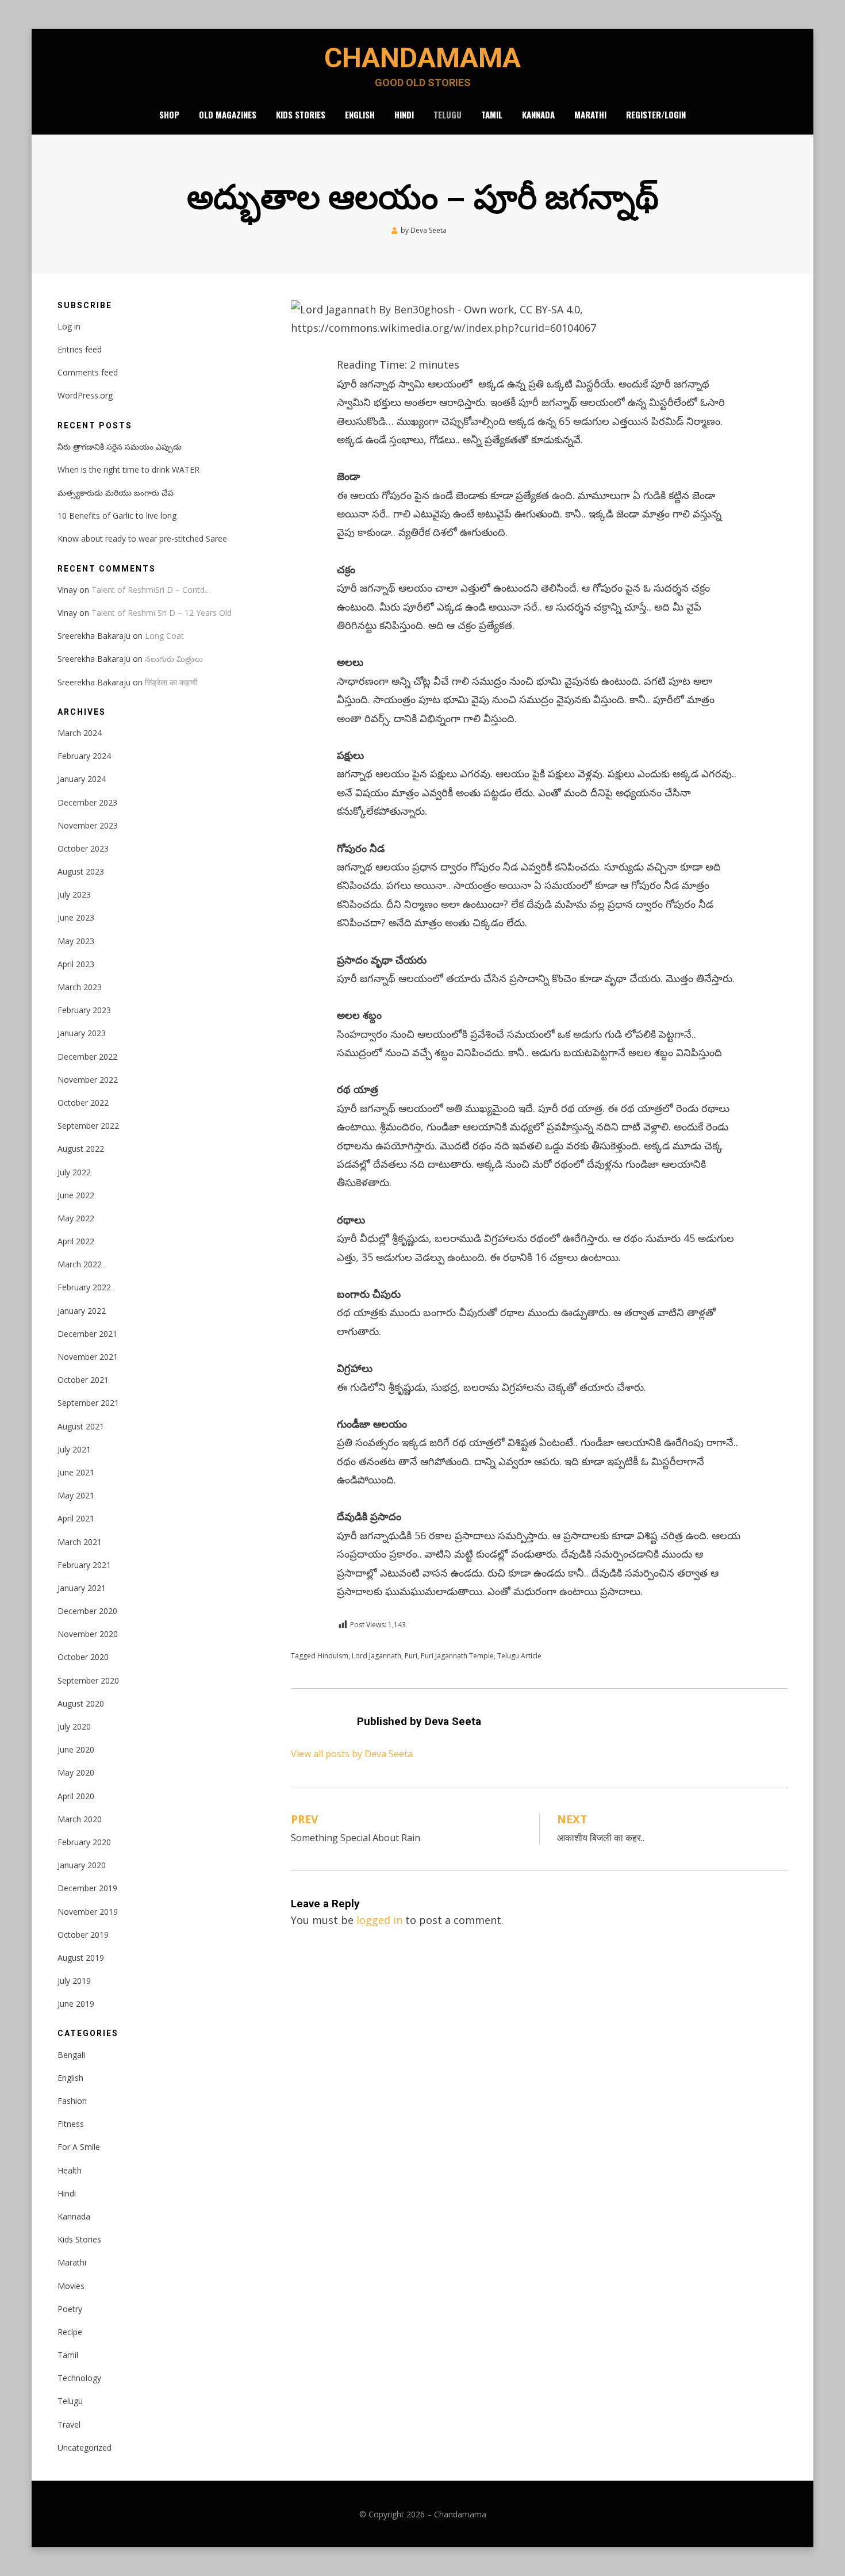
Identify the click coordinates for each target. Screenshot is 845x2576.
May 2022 (76, 1218)
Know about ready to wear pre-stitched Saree (142, 538)
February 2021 (84, 1565)
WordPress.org (85, 395)
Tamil (492, 114)
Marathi (590, 114)
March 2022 (80, 1264)
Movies (71, 2286)
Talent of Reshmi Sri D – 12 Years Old (162, 613)
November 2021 (88, 1357)
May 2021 (76, 1495)
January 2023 (82, 1033)
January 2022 (82, 1311)
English (360, 114)
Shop (169, 114)
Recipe (70, 2332)
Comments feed (88, 372)
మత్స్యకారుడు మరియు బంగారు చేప (116, 492)
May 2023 (76, 941)
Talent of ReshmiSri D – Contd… (151, 590)
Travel (69, 2424)
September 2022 (88, 1126)
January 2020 (82, 1865)
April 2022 (76, 1241)
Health (70, 2170)
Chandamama (422, 58)
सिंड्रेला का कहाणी (171, 682)
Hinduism (333, 1656)
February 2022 (84, 1287)
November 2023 (88, 825)
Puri (411, 1656)
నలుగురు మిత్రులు (174, 659)
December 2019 (87, 1888)
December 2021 (87, 1334)
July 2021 (74, 1449)
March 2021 (80, 1542)
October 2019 (83, 1935)
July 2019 (74, 1981)
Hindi (404, 114)
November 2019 (88, 1912)
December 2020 (87, 1611)
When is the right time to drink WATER (128, 469)
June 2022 (76, 1195)
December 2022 (87, 1057)
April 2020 (76, 1796)
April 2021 (76, 1518)
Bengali (71, 2055)
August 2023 (81, 871)
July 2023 (74, 894)
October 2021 (83, 1380)
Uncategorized (84, 2447)
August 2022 (81, 1149)
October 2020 (83, 1657)
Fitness (71, 2124)
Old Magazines (228, 114)
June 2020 (76, 1749)
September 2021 (88, 1403)
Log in (69, 326)
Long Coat (164, 636)
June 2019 (76, 2004)
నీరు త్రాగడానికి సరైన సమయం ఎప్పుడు (120, 446)
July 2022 (74, 1172)
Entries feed (80, 349)
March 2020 (80, 1819)
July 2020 (74, 1726)
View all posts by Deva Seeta (352, 1754)
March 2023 (80, 987)
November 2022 (88, 1080)
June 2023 (76, 917)
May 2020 (76, 1772)
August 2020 (81, 1703)
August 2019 (81, 1958)
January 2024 (82, 779)
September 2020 (88, 1680)
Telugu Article (519, 1656)
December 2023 (87, 802)
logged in (379, 1920)
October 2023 (83, 848)
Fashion (72, 2101)
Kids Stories (301, 114)
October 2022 (83, 1103)
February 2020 (84, 1842)
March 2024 (80, 733)
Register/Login (656, 114)
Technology (79, 2378)
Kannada (538, 114)
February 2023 (84, 1010)
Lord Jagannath (377, 1656)
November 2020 (88, 1634)
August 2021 (81, 1426)
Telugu (448, 114)
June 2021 (76, 1472)
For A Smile (79, 2147)
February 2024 (84, 756)
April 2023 (76, 964)
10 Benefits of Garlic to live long (117, 515)
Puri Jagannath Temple (457, 1656)
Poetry (70, 2309)
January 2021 (82, 1588)
